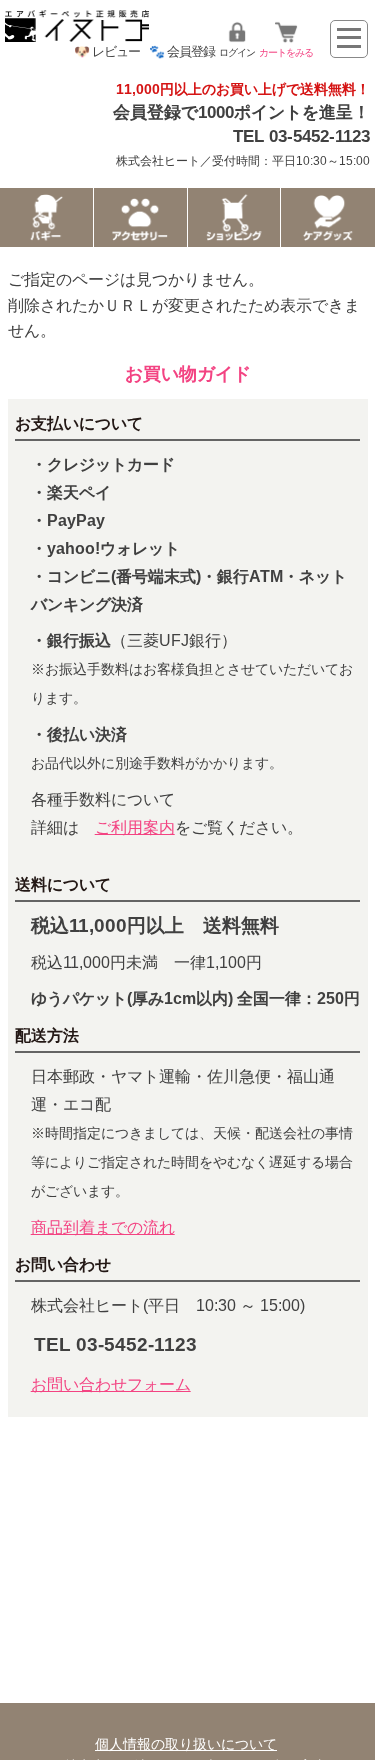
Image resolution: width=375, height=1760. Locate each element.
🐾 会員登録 (182, 51)
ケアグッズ (328, 217)
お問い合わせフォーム (111, 1384)
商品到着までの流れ (103, 1227)
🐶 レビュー (107, 51)
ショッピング (234, 217)
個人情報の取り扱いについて (186, 1744)
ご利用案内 (135, 827)
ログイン (237, 52)
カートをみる (286, 52)
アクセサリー (140, 217)
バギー (46, 217)
